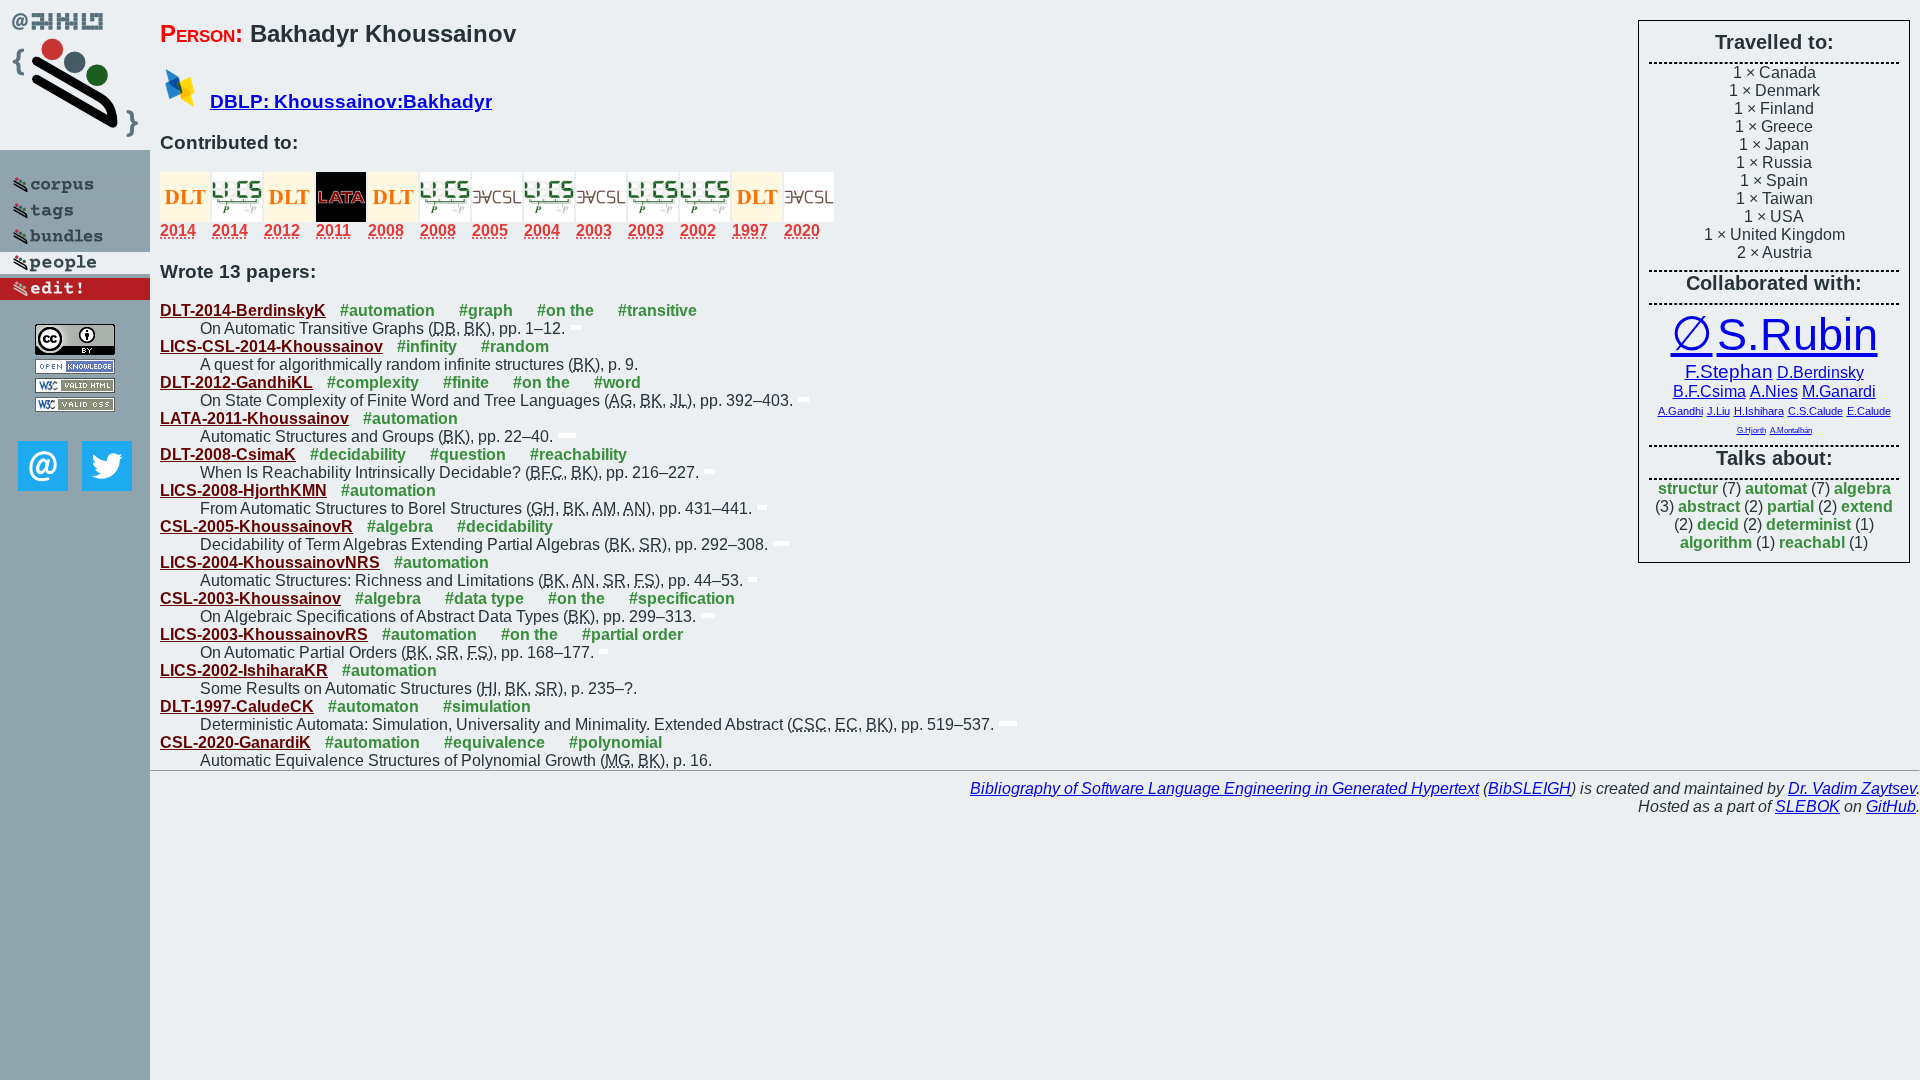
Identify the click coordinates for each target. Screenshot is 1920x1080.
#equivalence (494, 742)
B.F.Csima (1709, 391)
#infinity (427, 346)
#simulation (487, 706)
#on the (565, 310)
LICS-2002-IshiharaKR (244, 670)
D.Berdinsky (1820, 372)
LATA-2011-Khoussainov (254, 418)
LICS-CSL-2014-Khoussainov (271, 346)
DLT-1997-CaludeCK (237, 706)
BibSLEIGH (1529, 788)
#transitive (657, 310)
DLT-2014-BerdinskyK (243, 310)
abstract (1709, 506)
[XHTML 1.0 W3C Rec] (75, 387)
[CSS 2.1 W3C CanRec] (75, 426)
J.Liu (1718, 411)
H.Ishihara (1759, 411)
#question (468, 454)
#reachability (578, 454)
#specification (682, 598)
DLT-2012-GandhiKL (236, 382)
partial (1790, 506)
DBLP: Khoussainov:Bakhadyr (351, 101)
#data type (484, 598)
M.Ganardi (1839, 391)
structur (1688, 488)
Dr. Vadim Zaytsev (1852, 788)
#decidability (358, 454)
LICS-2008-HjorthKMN (243, 490)
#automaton (373, 706)
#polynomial (615, 742)
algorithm (1716, 542)
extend (1867, 506)
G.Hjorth (1751, 430)
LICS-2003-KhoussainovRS (264, 634)
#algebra (400, 526)
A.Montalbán (1791, 430)
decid (1718, 524)
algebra (1862, 488)
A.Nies (1774, 391)
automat (1776, 488)
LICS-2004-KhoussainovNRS (270, 562)
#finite (466, 382)
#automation (387, 310)
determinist (1808, 524)
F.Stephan (1729, 371)
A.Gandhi (1680, 411)
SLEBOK (1807, 806)
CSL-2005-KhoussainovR (256, 526)
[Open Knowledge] (75, 368)
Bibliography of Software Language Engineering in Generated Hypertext (1224, 788)
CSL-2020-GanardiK (235, 742)
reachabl (1812, 542)
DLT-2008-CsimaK (228, 454)
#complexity (373, 382)
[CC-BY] (75, 349)
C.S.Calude (1815, 411)
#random (515, 346)
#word (617, 382)
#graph (486, 310)
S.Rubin (1797, 334)
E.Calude (1869, 411)
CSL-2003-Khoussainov (250, 598)
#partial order (632, 634)
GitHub (1891, 806)
